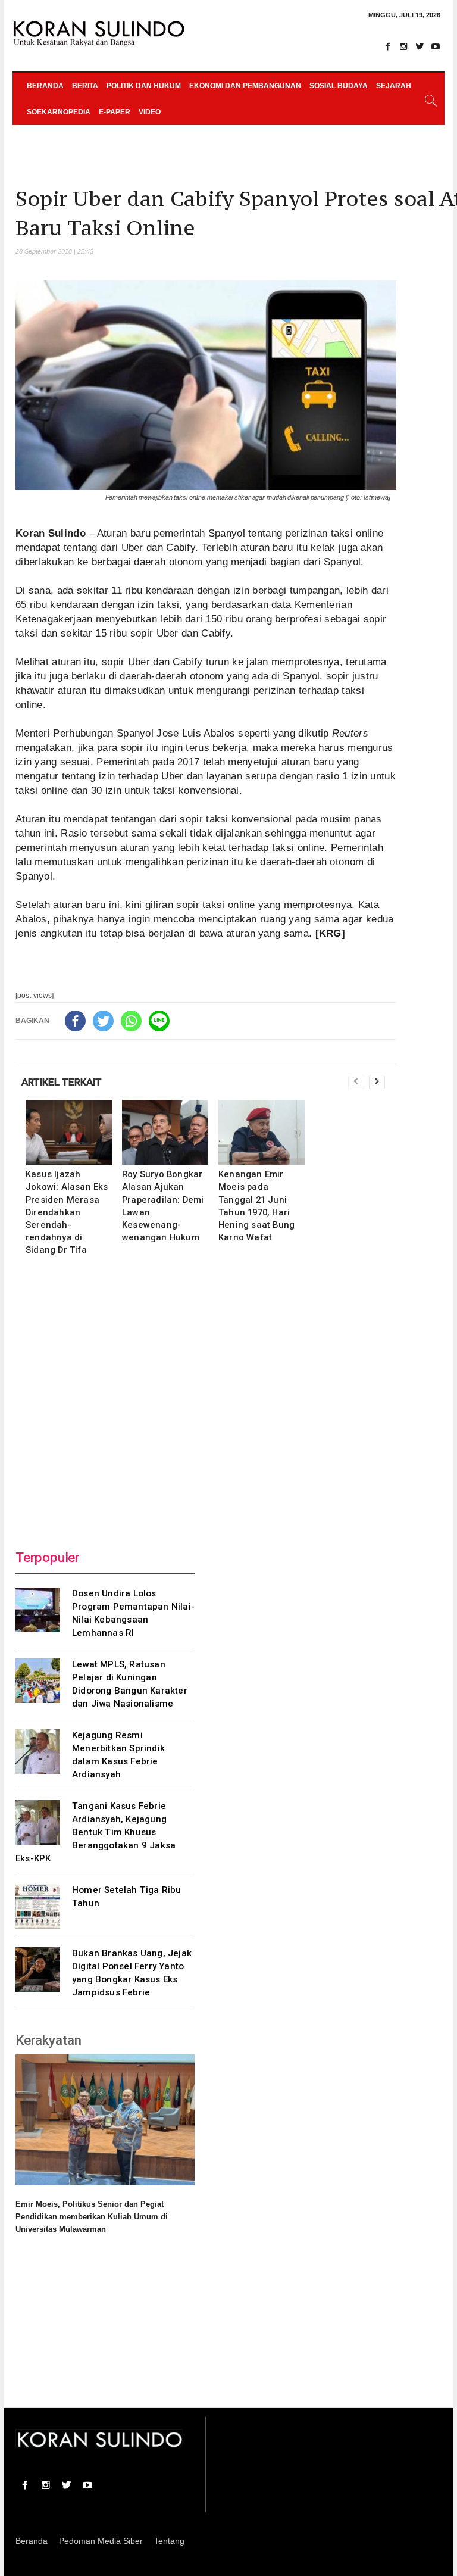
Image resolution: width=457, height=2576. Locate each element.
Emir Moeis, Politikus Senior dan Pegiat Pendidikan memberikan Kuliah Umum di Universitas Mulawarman (92, 2217)
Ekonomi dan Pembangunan (245, 86)
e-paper (115, 112)
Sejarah (394, 86)
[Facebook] (387, 46)
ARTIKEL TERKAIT (62, 1082)
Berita (85, 86)
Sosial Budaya (339, 86)
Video (150, 112)
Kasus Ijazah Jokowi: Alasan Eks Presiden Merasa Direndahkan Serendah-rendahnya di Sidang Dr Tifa (67, 1212)
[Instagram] (403, 46)
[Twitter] (420, 46)
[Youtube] (436, 46)
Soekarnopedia (59, 112)
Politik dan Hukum (144, 86)
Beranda (45, 86)
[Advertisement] (206, 1399)
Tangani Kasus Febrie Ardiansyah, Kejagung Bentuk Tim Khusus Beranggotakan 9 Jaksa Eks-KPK (96, 1832)
